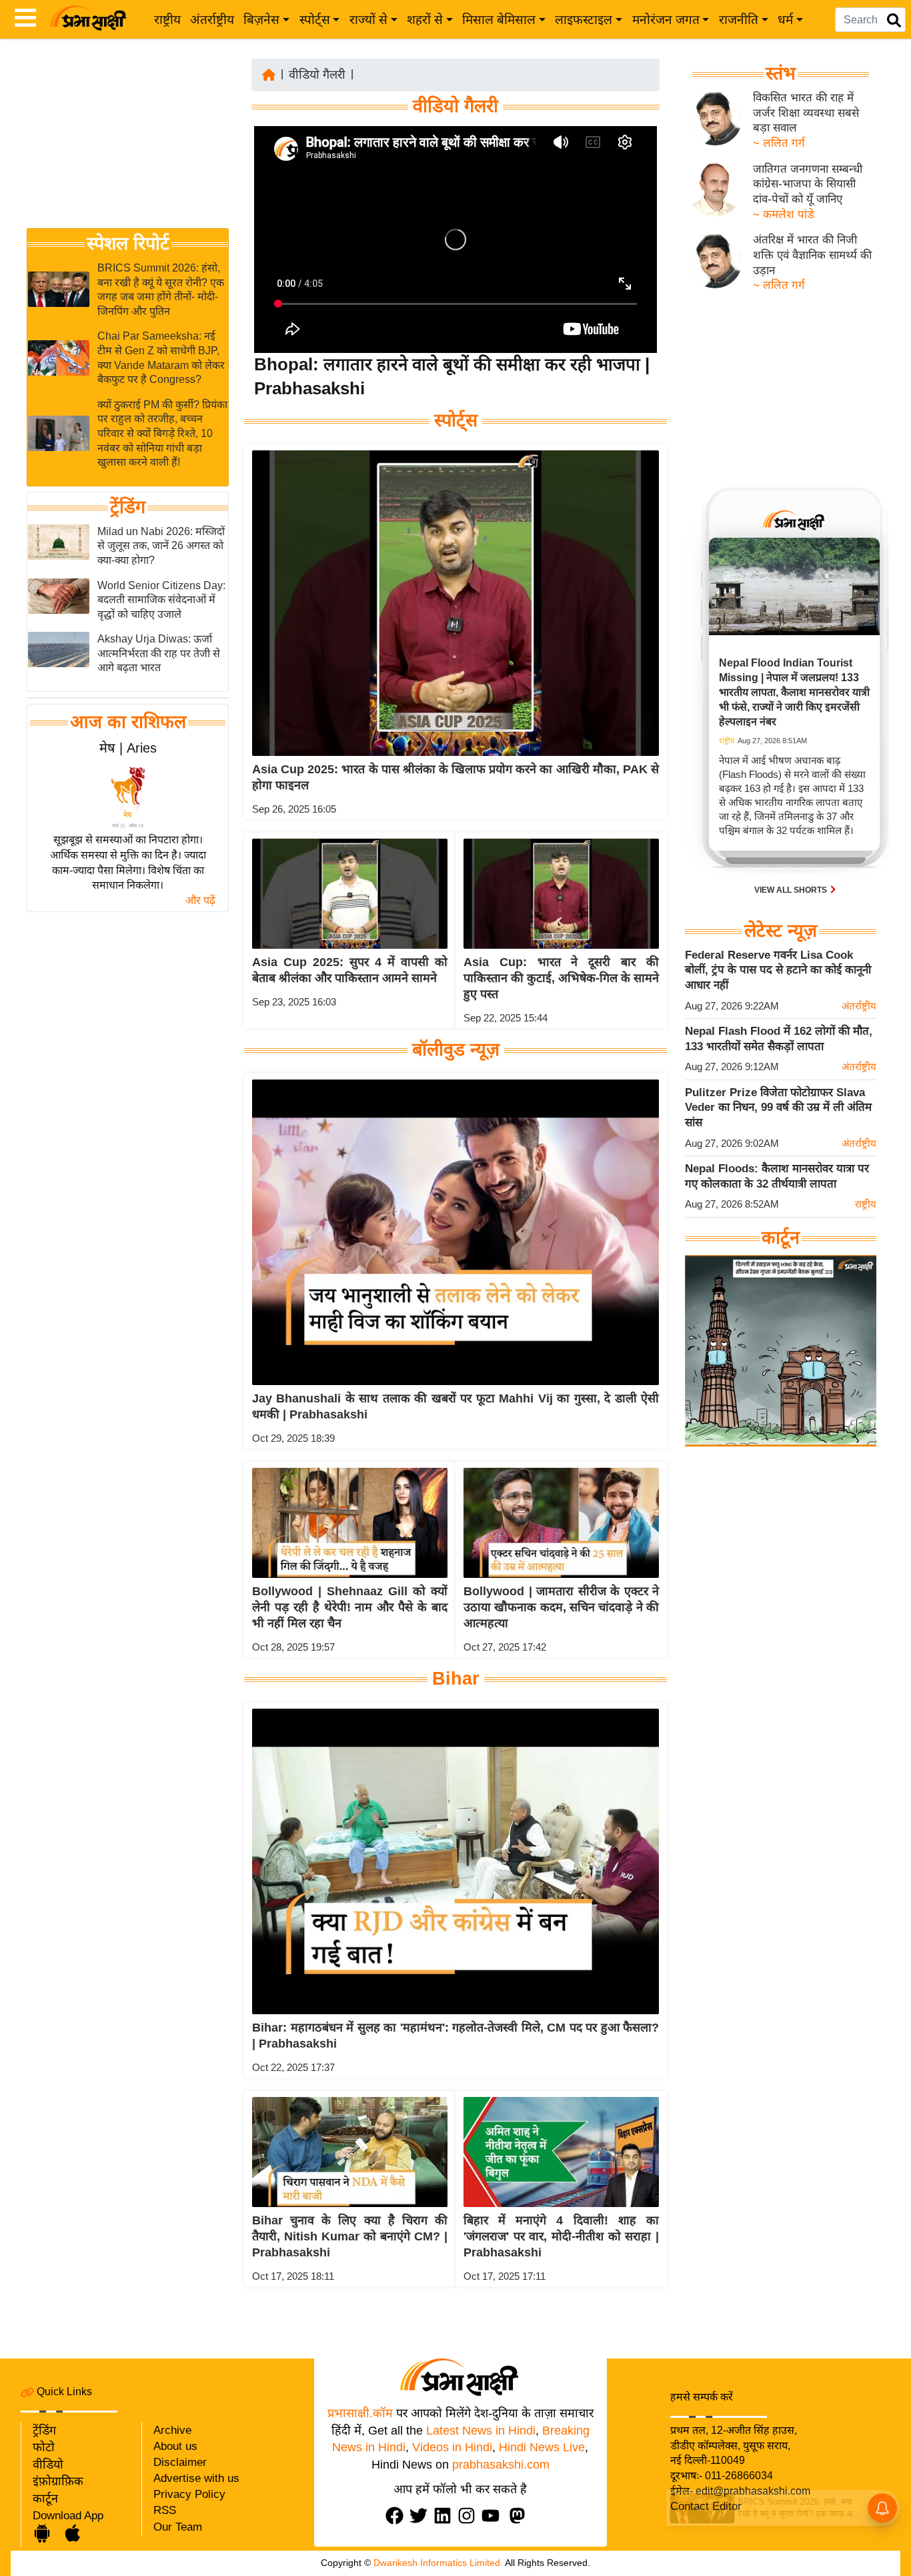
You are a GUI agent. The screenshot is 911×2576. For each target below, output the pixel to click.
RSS (165, 2510)
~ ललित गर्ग (779, 143)
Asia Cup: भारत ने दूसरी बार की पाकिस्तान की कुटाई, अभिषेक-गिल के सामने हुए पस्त (561, 978)
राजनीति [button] (739, 20)
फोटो (44, 2447)
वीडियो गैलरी (317, 75)
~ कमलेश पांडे (784, 214)
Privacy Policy (189, 2494)
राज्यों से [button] (368, 20)
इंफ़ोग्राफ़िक (58, 2481)
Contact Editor (706, 2506)
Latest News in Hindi (481, 2431)
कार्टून (45, 2499)
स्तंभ (781, 73)
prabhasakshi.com (501, 2465)
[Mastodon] (520, 2516)
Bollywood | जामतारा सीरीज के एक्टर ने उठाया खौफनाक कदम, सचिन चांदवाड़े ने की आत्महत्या (561, 1607)
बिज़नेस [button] (261, 20)
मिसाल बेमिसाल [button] (499, 20)
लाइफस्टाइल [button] (584, 20)
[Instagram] (470, 2516)
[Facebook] (397, 2516)
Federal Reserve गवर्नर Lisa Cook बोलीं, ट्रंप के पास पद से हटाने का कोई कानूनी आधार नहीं (778, 970)
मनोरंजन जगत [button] (666, 20)
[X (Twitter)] (421, 2516)
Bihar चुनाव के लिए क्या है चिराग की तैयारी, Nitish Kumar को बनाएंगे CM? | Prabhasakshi (350, 2236)
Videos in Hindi (452, 2447)
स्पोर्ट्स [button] (315, 20)
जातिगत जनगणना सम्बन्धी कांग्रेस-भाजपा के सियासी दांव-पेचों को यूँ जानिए (808, 184)
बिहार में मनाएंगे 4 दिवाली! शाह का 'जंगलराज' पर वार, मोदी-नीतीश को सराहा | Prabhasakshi (561, 2236)
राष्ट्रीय (167, 20)
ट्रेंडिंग (128, 507)
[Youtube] (494, 2516)
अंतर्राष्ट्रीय (212, 20)
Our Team (178, 2527)
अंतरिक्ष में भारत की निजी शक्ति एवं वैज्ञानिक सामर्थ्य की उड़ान (812, 255)
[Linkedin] (445, 2516)
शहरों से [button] (425, 20)
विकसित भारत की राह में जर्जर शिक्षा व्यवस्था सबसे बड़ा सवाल (806, 113)
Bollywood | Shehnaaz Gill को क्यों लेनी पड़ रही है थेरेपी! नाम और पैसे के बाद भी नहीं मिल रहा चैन (350, 1607)
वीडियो (48, 2465)
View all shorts (792, 890)
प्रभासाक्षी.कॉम (360, 2413)
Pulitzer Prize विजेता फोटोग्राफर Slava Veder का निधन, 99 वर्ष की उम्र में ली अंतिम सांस (778, 1108)
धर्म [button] (785, 20)
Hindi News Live (542, 2447)
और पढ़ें (200, 900)
